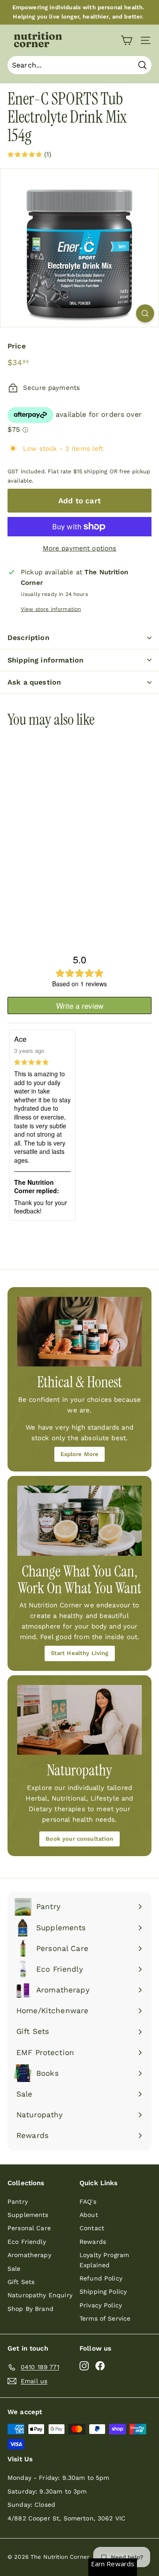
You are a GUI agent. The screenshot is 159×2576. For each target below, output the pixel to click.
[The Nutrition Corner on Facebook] (100, 2365)
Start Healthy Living (80, 1653)
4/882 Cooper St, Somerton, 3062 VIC (66, 2518)
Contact (92, 2228)
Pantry (18, 2202)
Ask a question (34, 682)
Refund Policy (101, 2278)
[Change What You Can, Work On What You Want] (79, 1521)
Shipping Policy (103, 2291)
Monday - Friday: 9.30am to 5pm (59, 2478)
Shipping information (45, 660)
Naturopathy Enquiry (40, 2295)
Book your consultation (79, 1839)
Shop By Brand (30, 2309)
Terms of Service (105, 2318)
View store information (51, 609)
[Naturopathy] (79, 1720)
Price (17, 346)
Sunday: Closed (31, 2505)
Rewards (93, 2242)
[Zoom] (145, 313)
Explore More (80, 1454)
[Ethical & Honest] (79, 1332)
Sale (14, 2269)
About (89, 2215)
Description (28, 638)
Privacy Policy (101, 2305)
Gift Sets (21, 2282)
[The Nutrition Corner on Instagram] (84, 2365)
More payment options (80, 548)
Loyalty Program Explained (104, 2260)
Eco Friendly (27, 2242)
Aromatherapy (29, 2255)
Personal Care (29, 2228)
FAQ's (88, 2202)
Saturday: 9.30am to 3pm (47, 2491)
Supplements (28, 2215)
